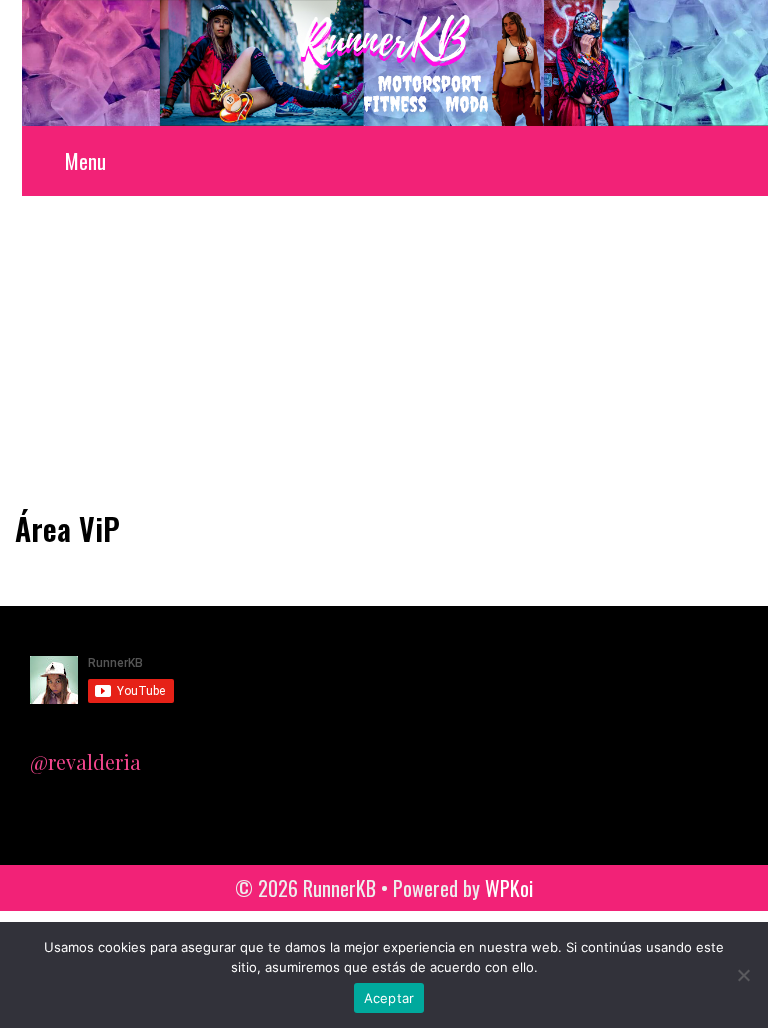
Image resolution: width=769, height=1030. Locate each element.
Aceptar (389, 998)
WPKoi (509, 888)
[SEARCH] (747, 161)
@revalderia (85, 761)
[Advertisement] (384, 346)
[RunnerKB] (395, 60)
